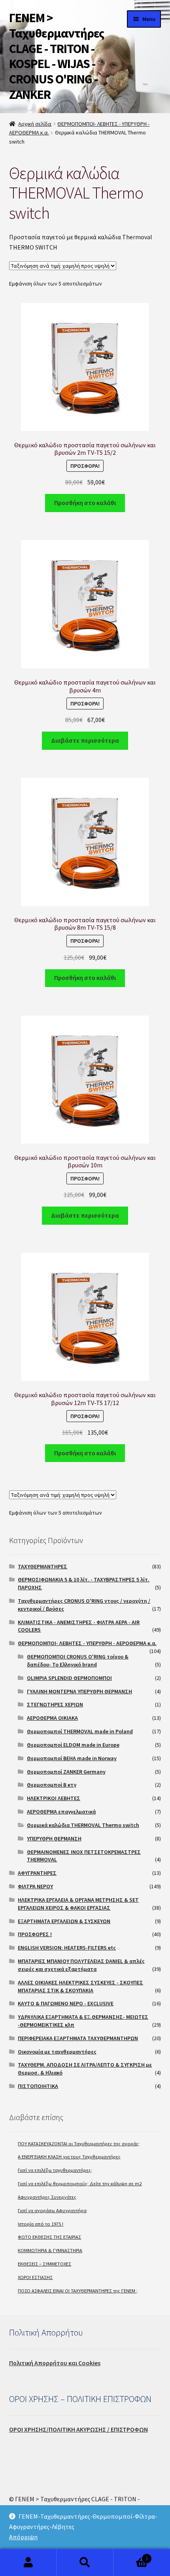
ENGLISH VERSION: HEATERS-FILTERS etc (67, 1948)
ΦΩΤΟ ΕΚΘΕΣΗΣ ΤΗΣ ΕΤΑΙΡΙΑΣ (49, 2237)
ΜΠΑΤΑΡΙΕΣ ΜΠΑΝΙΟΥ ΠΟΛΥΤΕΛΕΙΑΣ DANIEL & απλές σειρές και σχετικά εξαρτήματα (81, 1965)
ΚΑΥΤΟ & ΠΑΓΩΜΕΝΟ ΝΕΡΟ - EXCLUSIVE (66, 2003)
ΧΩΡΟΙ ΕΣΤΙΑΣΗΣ (35, 2277)
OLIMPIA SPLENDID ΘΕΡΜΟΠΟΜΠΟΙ (69, 1678)
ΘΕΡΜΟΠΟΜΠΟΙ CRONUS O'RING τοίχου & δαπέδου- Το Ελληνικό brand (78, 1661)
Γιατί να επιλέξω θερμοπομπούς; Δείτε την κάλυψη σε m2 (80, 2184)
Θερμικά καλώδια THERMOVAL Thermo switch (83, 1825)
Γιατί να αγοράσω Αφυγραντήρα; (53, 2210)
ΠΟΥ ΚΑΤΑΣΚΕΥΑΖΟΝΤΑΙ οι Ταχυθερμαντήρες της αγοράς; (79, 2144)
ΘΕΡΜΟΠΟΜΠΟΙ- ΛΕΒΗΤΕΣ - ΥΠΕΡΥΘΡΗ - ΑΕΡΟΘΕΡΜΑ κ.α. (87, 1643)
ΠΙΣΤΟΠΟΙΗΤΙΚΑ (38, 2086)
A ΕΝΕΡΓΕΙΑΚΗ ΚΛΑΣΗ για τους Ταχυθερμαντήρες (69, 2157)
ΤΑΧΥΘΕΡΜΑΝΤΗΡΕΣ (42, 1566)
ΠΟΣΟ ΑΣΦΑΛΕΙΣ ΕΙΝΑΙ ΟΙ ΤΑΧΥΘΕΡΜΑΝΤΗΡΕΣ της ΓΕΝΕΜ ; (78, 2291)
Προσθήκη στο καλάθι (85, 503)
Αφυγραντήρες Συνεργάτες (47, 2197)
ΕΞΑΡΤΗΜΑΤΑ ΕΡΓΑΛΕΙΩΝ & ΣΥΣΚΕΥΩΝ (64, 1921)
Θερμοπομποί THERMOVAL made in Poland (80, 1731)
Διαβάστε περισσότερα (85, 740)
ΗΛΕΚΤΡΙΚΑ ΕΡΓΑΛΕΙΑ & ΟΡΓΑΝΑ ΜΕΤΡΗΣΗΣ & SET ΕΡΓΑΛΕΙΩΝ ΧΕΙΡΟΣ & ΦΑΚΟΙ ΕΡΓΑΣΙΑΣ (78, 1904)
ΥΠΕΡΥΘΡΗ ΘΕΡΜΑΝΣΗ (54, 1838)
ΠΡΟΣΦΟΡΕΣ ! (35, 1934)
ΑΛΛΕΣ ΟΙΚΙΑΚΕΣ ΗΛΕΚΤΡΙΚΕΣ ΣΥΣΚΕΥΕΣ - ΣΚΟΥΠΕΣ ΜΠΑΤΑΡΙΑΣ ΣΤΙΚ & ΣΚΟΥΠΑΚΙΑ (80, 1986)
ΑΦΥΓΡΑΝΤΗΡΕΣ (37, 1873)
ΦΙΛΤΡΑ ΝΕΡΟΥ (35, 1886)
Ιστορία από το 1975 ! (41, 2224)
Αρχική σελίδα (35, 124)
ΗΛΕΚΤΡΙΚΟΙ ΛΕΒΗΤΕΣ (54, 1798)
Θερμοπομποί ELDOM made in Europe (73, 1745)
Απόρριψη (23, 2537)
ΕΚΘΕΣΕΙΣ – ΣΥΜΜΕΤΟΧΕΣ (44, 2264)
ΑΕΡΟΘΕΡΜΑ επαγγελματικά (61, 1812)
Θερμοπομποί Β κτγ (52, 1785)
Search (85, 2563)
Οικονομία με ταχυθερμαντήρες (57, 2052)
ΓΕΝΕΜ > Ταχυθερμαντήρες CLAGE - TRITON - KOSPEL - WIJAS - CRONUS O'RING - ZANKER (57, 56)
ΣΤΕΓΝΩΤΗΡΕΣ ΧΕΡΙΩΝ (55, 1704)
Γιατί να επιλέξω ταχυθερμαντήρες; (55, 2170)
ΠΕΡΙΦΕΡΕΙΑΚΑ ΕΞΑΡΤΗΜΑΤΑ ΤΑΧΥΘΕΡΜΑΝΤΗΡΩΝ (78, 2038)
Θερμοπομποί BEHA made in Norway (72, 1758)
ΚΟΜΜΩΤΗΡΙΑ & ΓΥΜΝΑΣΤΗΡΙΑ (50, 2250)
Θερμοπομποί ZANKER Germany (66, 1772)
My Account (28, 2563)
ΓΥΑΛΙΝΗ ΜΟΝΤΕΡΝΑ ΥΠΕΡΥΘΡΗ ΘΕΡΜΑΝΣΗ (79, 1691)
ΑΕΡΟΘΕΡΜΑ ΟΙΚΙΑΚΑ (52, 1718)
